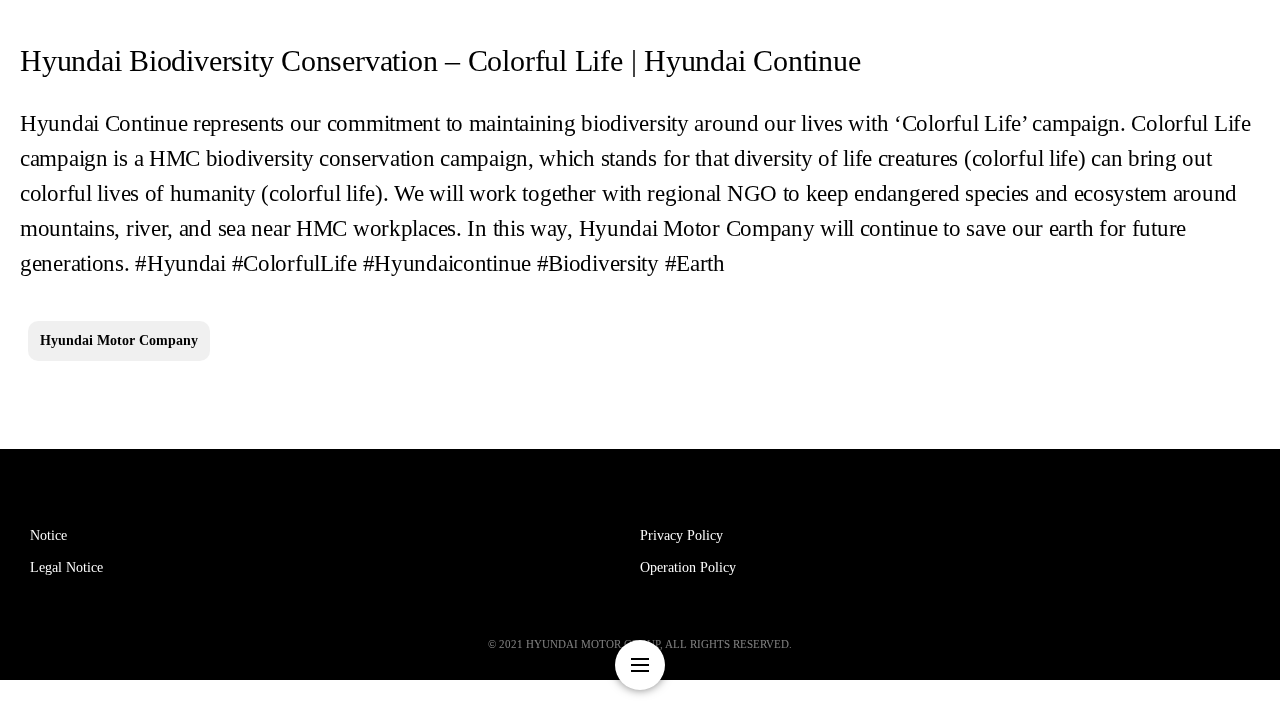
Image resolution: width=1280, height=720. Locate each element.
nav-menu (640, 665)
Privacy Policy (681, 535)
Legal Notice (66, 567)
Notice (48, 535)
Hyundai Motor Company (119, 340)
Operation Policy (688, 567)
